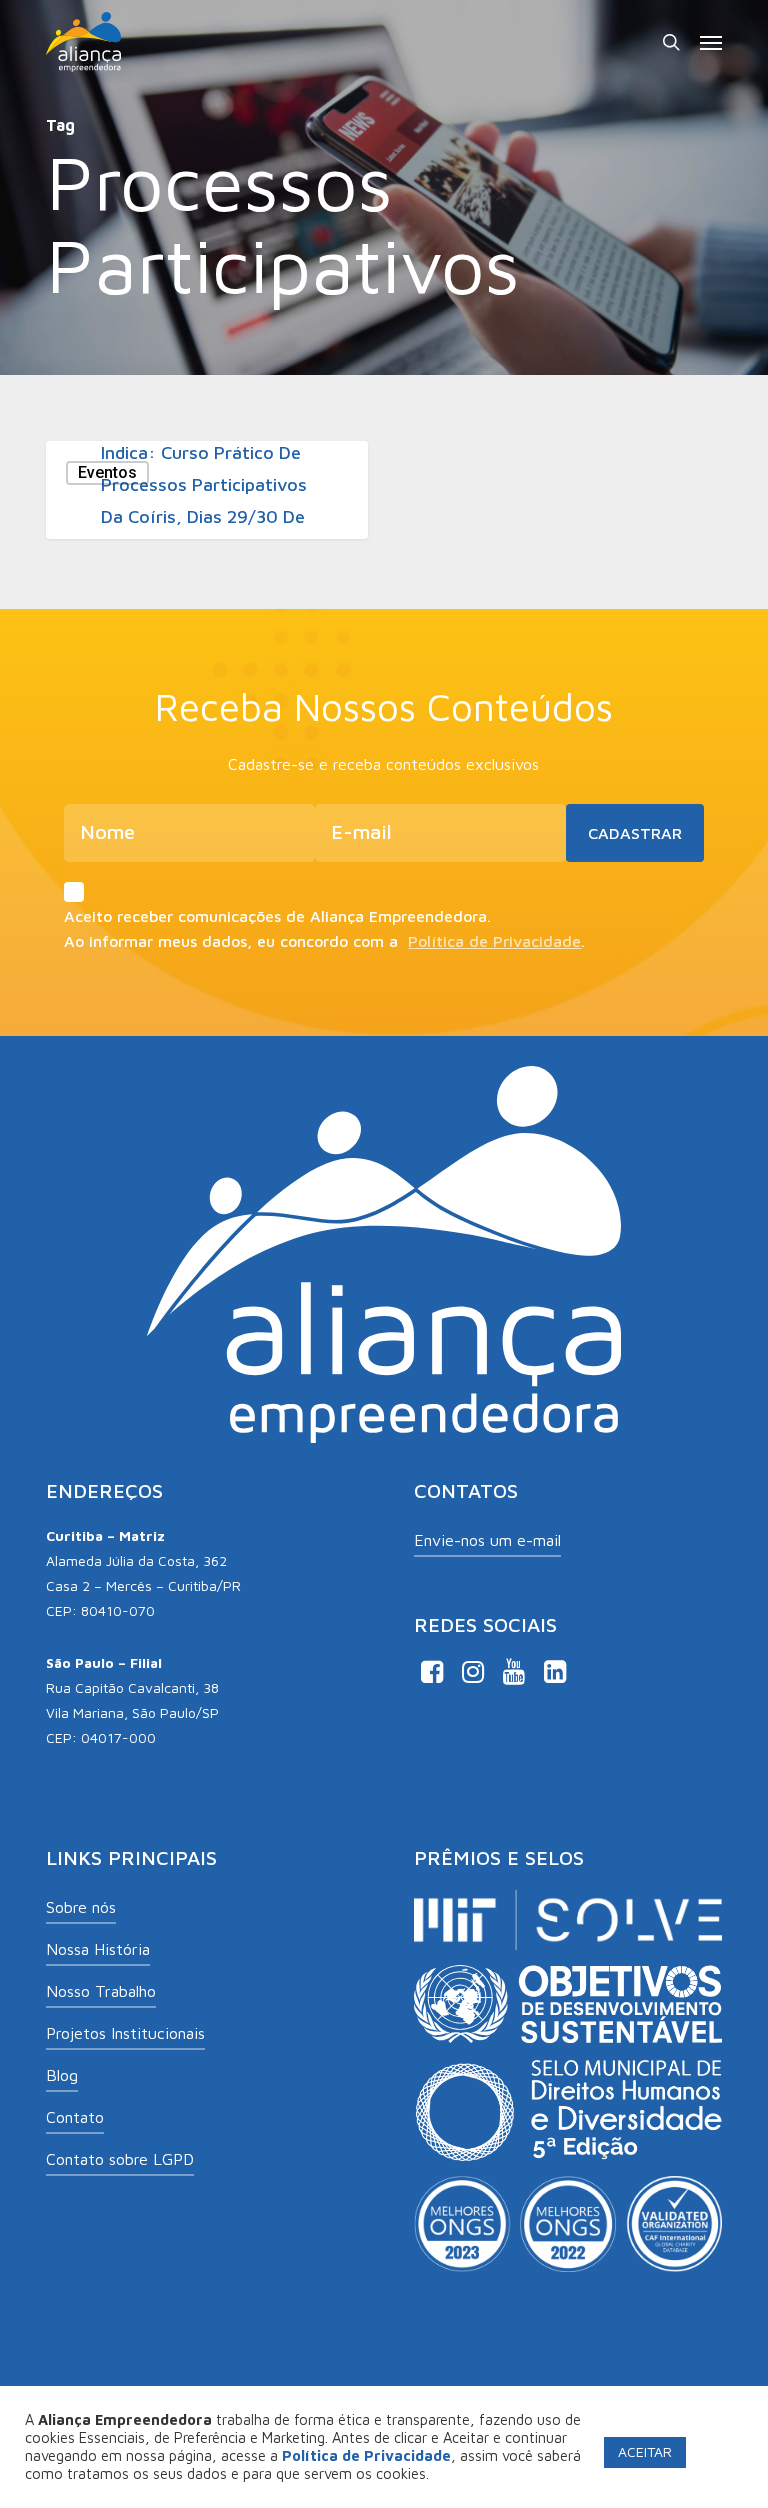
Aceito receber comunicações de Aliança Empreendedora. (277, 916)
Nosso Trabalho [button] (101, 1991)
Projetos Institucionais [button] (125, 2033)
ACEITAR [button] (645, 2451)
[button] (711, 42)
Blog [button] (62, 2075)
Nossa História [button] (98, 1949)
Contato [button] (75, 2117)
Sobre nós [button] (81, 1907)
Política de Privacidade (494, 941)
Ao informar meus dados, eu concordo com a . (324, 941)
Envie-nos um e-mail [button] (487, 1540)
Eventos (107, 472)
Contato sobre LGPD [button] (120, 2159)
